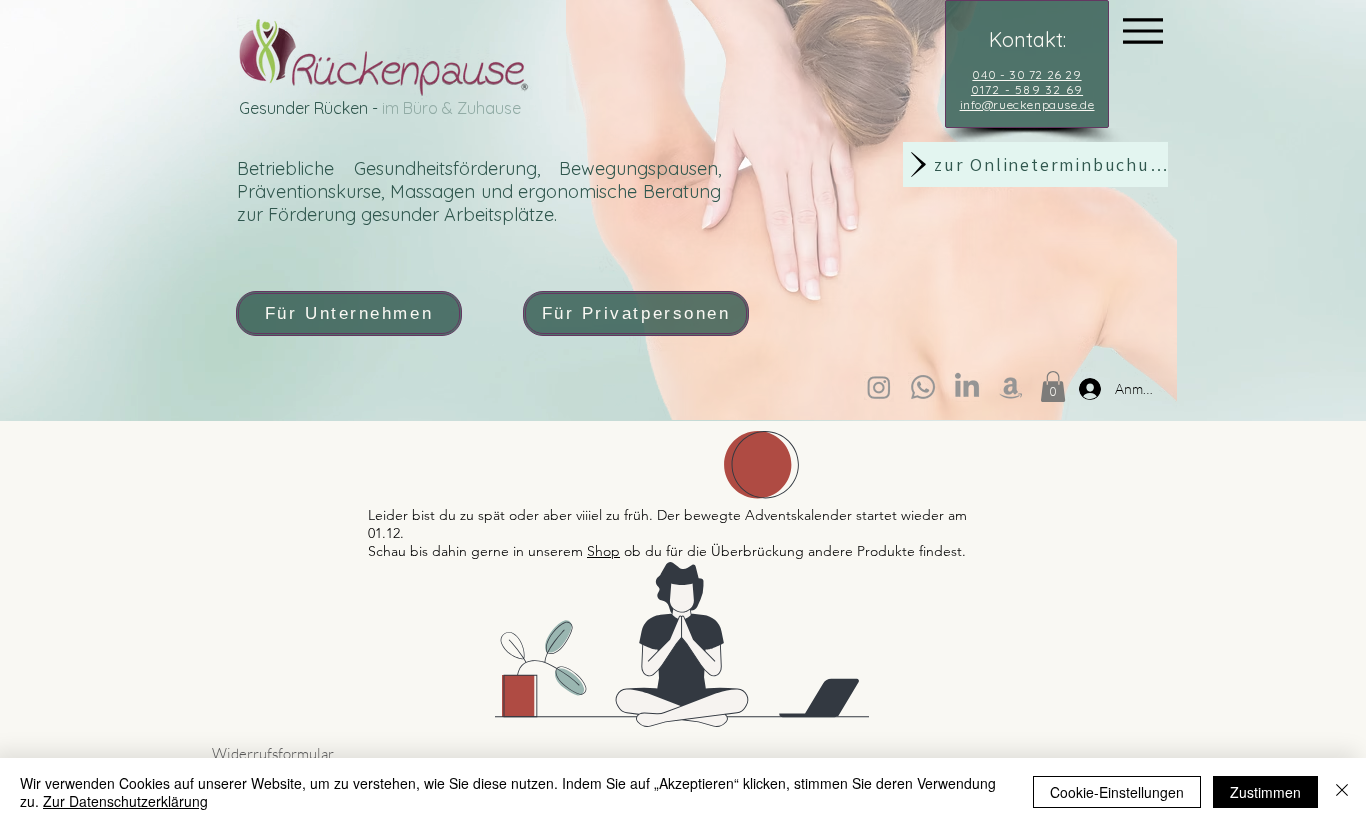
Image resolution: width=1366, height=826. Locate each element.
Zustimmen (1265, 792)
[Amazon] (1011, 387)
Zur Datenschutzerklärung (125, 801)
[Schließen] (1342, 792)
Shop (603, 551)
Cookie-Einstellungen (1117, 792)
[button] (1053, 386)
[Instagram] (879, 387)
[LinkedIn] (967, 387)
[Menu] (1142, 30)
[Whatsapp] (923, 387)
